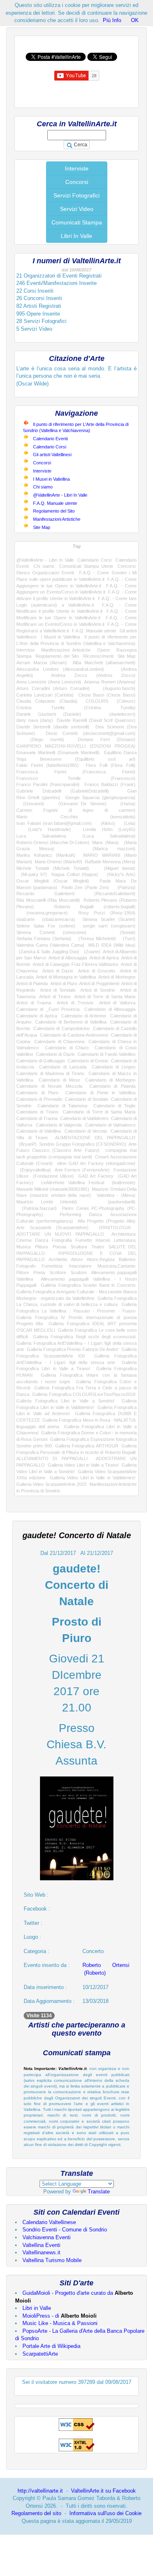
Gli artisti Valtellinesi (52, 455)
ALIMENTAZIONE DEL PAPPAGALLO (95, 1138)
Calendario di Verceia (86, 1131)
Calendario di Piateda (112, 1086)
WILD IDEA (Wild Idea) (112, 945)
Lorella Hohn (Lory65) (109, 829)
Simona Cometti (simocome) (51, 932)
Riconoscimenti (98, 656)
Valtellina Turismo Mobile (52, 2260)
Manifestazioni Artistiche (57, 519)
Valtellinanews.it (41, 2252)
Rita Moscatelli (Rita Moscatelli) (48, 900)
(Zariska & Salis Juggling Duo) (48, 952)
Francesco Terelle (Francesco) (76, 778)
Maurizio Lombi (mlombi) (47, 1202)
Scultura (79, 1247)
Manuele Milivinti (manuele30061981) (53, 1189)
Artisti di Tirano (55, 997)
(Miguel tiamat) (116, 868)
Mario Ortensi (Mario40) (58, 862)
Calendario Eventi (50, 439)
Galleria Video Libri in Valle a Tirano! (83, 1465)
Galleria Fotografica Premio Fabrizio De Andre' (73, 1349)
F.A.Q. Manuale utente (55, 503)
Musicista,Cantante (116, 1266)
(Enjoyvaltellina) (34, 1170)
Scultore (79, 1272)
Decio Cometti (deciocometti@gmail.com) (91, 733)
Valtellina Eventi (41, 2245)
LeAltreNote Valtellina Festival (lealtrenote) (88, 1183)
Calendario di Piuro (37, 1093)
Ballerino (127, 1259)
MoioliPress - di (60, 2316)
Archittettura (123, 1234)
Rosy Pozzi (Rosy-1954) (107, 913)
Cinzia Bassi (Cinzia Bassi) (107, 695)
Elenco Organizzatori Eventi (45, 573)
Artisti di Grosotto (96, 971)
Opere (103, 650)
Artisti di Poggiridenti (99, 983)
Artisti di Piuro (64, 983)
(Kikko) (106, 823)
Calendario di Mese (59, 1080)
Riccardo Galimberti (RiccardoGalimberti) (76, 894)
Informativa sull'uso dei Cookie (105, 2513)
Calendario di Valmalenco (111, 1125)
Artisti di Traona (34, 1003)
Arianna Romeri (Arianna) (110, 682)
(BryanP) (27, 1144)
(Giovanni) (30, 804)
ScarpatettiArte (40, 2354)
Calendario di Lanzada (63, 1067)
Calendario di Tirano (37, 1112)
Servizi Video (77, 209)
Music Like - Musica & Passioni (60, 2323)
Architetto (58, 1259)
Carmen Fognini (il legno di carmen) (76, 810)
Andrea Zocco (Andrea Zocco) (93, 675)
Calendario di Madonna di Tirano (50, 1073)
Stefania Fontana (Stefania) (44, 939)
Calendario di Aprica (37, 1016)
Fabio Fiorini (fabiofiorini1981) (48, 765)
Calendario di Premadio (39, 1099)
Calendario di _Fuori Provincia (48, 1009)
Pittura (41, 1247)
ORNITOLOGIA (114, 1228)
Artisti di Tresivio (75, 1003)
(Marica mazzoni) (104, 849)
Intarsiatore (80, 1266)
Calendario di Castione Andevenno (74, 1035)
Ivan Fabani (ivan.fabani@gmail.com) (54, 823)
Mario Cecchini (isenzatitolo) (76, 817)
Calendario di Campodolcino (61, 1028)
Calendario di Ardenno (84, 1016)
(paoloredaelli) (114, 1202)
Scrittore (58, 1272)
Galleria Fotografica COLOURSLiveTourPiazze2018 (84, 1394)
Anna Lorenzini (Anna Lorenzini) (49, 682)
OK (135, 20)
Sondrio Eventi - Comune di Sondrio (65, 2230)
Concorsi (77, 182)
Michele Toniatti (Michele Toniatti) (53, 868)
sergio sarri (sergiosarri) (109, 926)
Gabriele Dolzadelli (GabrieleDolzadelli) (63, 791)
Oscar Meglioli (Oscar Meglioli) (53, 881)
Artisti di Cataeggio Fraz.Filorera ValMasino (75, 964)
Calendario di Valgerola (59, 1125)
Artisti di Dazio (58, 971)
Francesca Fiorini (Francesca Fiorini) (76, 772)
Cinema (24, 1240)
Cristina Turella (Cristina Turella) (76, 708)
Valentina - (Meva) (116, 1195)
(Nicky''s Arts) (119, 874)
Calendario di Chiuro (67, 1048)
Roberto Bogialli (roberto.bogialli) (95, 907)
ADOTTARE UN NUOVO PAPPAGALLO (60, 1234)
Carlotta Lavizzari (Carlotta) (45, 695)
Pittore (23, 1272)
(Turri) (127, 939)
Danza (42, 1240)
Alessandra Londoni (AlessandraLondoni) (60, 669)
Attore (77, 1259)
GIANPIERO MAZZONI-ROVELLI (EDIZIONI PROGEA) (76, 746)
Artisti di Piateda (32, 983)
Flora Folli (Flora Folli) (111, 765)
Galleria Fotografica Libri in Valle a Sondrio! (65, 1401)
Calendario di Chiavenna (59, 1042)
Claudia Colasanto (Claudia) (47, 701)
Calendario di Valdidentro (84, 1118)
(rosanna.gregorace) (42, 913)
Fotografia (62, 1240)
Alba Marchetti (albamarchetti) (104, 663)
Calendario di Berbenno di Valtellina (71, 1022)
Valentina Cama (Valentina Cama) (50, 945)
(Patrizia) (124, 887)
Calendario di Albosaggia (110, 1009)
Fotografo (26, 1266)
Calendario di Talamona (62, 1106)
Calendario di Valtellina (39, 1131)
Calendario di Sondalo (86, 1099)
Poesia (59, 1247)
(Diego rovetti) (40, 739)
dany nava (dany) (35, 720)
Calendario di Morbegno (110, 1080)
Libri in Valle (37, 2308)
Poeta (39, 1272)
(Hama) (124, 804)
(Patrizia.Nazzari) (37, 1208)
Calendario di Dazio (55, 1054)
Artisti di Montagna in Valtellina (66, 977)
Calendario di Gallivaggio (41, 1061)
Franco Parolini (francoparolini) (48, 784)
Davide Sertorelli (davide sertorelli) (53, 727)
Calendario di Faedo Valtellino (106, 1054)
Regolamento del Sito (54, 511)
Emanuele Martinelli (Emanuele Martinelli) (58, 753)
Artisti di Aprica (104, 958)
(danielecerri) (115, 714)
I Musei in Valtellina (51, 479)
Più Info (112, 20)
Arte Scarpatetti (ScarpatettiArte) (52, 1228)
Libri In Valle (76, 236)
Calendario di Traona (37, 1118)
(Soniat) (119, 932)
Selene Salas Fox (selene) (46, 926)
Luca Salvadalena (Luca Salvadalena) (76, 836)
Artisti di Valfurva (117, 1003)
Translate (99, 2192)
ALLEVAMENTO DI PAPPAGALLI (52, 1458)
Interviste (77, 168)
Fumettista (52, 1266)
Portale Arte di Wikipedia (51, 2346)
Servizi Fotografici (76, 195)
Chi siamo (43, 487)
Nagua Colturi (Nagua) (75, 874)
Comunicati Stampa (77, 222)
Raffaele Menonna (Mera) (110, 862)
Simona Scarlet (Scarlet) (109, 919)
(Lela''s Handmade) (44, 829)
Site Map (42, 527)
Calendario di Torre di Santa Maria (99, 1112)
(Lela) (127, 823)
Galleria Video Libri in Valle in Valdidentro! (93, 1478)
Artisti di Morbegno (117, 977)
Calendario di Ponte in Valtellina (100, 1093)
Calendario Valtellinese (49, 2222)
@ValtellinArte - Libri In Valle (60, 495)
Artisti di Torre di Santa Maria (105, 997)
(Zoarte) (91, 952)
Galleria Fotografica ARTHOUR (87, 1446)
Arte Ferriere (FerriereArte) (82, 1170)
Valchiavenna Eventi (47, 2237)
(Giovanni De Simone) (79, 804)
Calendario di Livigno (114, 1067)
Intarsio (103, 1240)
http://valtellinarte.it (40, 2491)
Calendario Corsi (50, 447)
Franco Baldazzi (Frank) (110, 784)
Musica (23, 1247)
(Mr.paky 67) (32, 874)
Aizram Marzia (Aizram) (42, 663)
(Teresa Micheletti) (95, 939)
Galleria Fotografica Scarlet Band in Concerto (88, 1285)
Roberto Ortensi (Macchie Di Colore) (53, 842)
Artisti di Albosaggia (68, 958)
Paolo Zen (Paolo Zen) (85, 887)
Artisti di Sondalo (58, 990)
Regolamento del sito (36, 2513)
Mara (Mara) (105, 842)
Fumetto (84, 1240)
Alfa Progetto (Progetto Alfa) (107, 1221)
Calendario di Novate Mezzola (49, 1086)
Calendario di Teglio (114, 1106)
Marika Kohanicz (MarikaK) (46, 855)
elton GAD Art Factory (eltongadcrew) (96, 1163)
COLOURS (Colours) (111, 701)
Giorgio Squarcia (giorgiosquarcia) (100, 797)
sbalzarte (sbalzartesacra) (46, 919)
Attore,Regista (101, 1259)
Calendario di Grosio (88, 1061)
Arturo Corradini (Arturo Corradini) (53, 688)
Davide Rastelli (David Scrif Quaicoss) (96, 720)
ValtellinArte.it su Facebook (103, 2491)
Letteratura (125, 1240)
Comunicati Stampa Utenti (86, 566)
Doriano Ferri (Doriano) (107, 739)
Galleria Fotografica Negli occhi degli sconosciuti (84, 1337)
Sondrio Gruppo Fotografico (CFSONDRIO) (83, 1144)
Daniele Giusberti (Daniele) (49, 714)
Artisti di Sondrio (98, 990)
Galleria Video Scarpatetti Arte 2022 (51, 1484)
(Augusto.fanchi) (116, 688)
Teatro (98, 1247)
